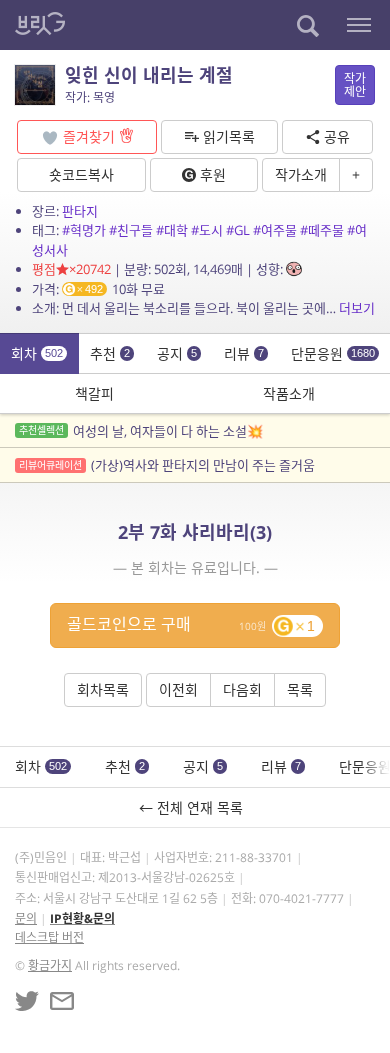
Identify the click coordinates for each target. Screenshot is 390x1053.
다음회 (242, 689)
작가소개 (301, 174)
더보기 (357, 308)
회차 (37, 353)
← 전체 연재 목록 (195, 807)
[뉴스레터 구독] (62, 1001)
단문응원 (333, 353)
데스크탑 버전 (49, 937)
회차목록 (103, 689)
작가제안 (355, 85)
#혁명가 (84, 230)
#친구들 (131, 230)
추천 (110, 353)
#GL (238, 230)
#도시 (207, 230)
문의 (26, 918)
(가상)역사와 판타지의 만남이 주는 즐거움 (167, 465)
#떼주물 (322, 230)
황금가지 (50, 965)
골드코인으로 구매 (191, 624)
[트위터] (27, 1001)
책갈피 (94, 393)
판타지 (80, 211)
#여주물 (275, 230)
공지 (177, 353)
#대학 (172, 230)
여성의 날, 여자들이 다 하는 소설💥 (141, 431)
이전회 (178, 689)
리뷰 (244, 353)
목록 (300, 689)
